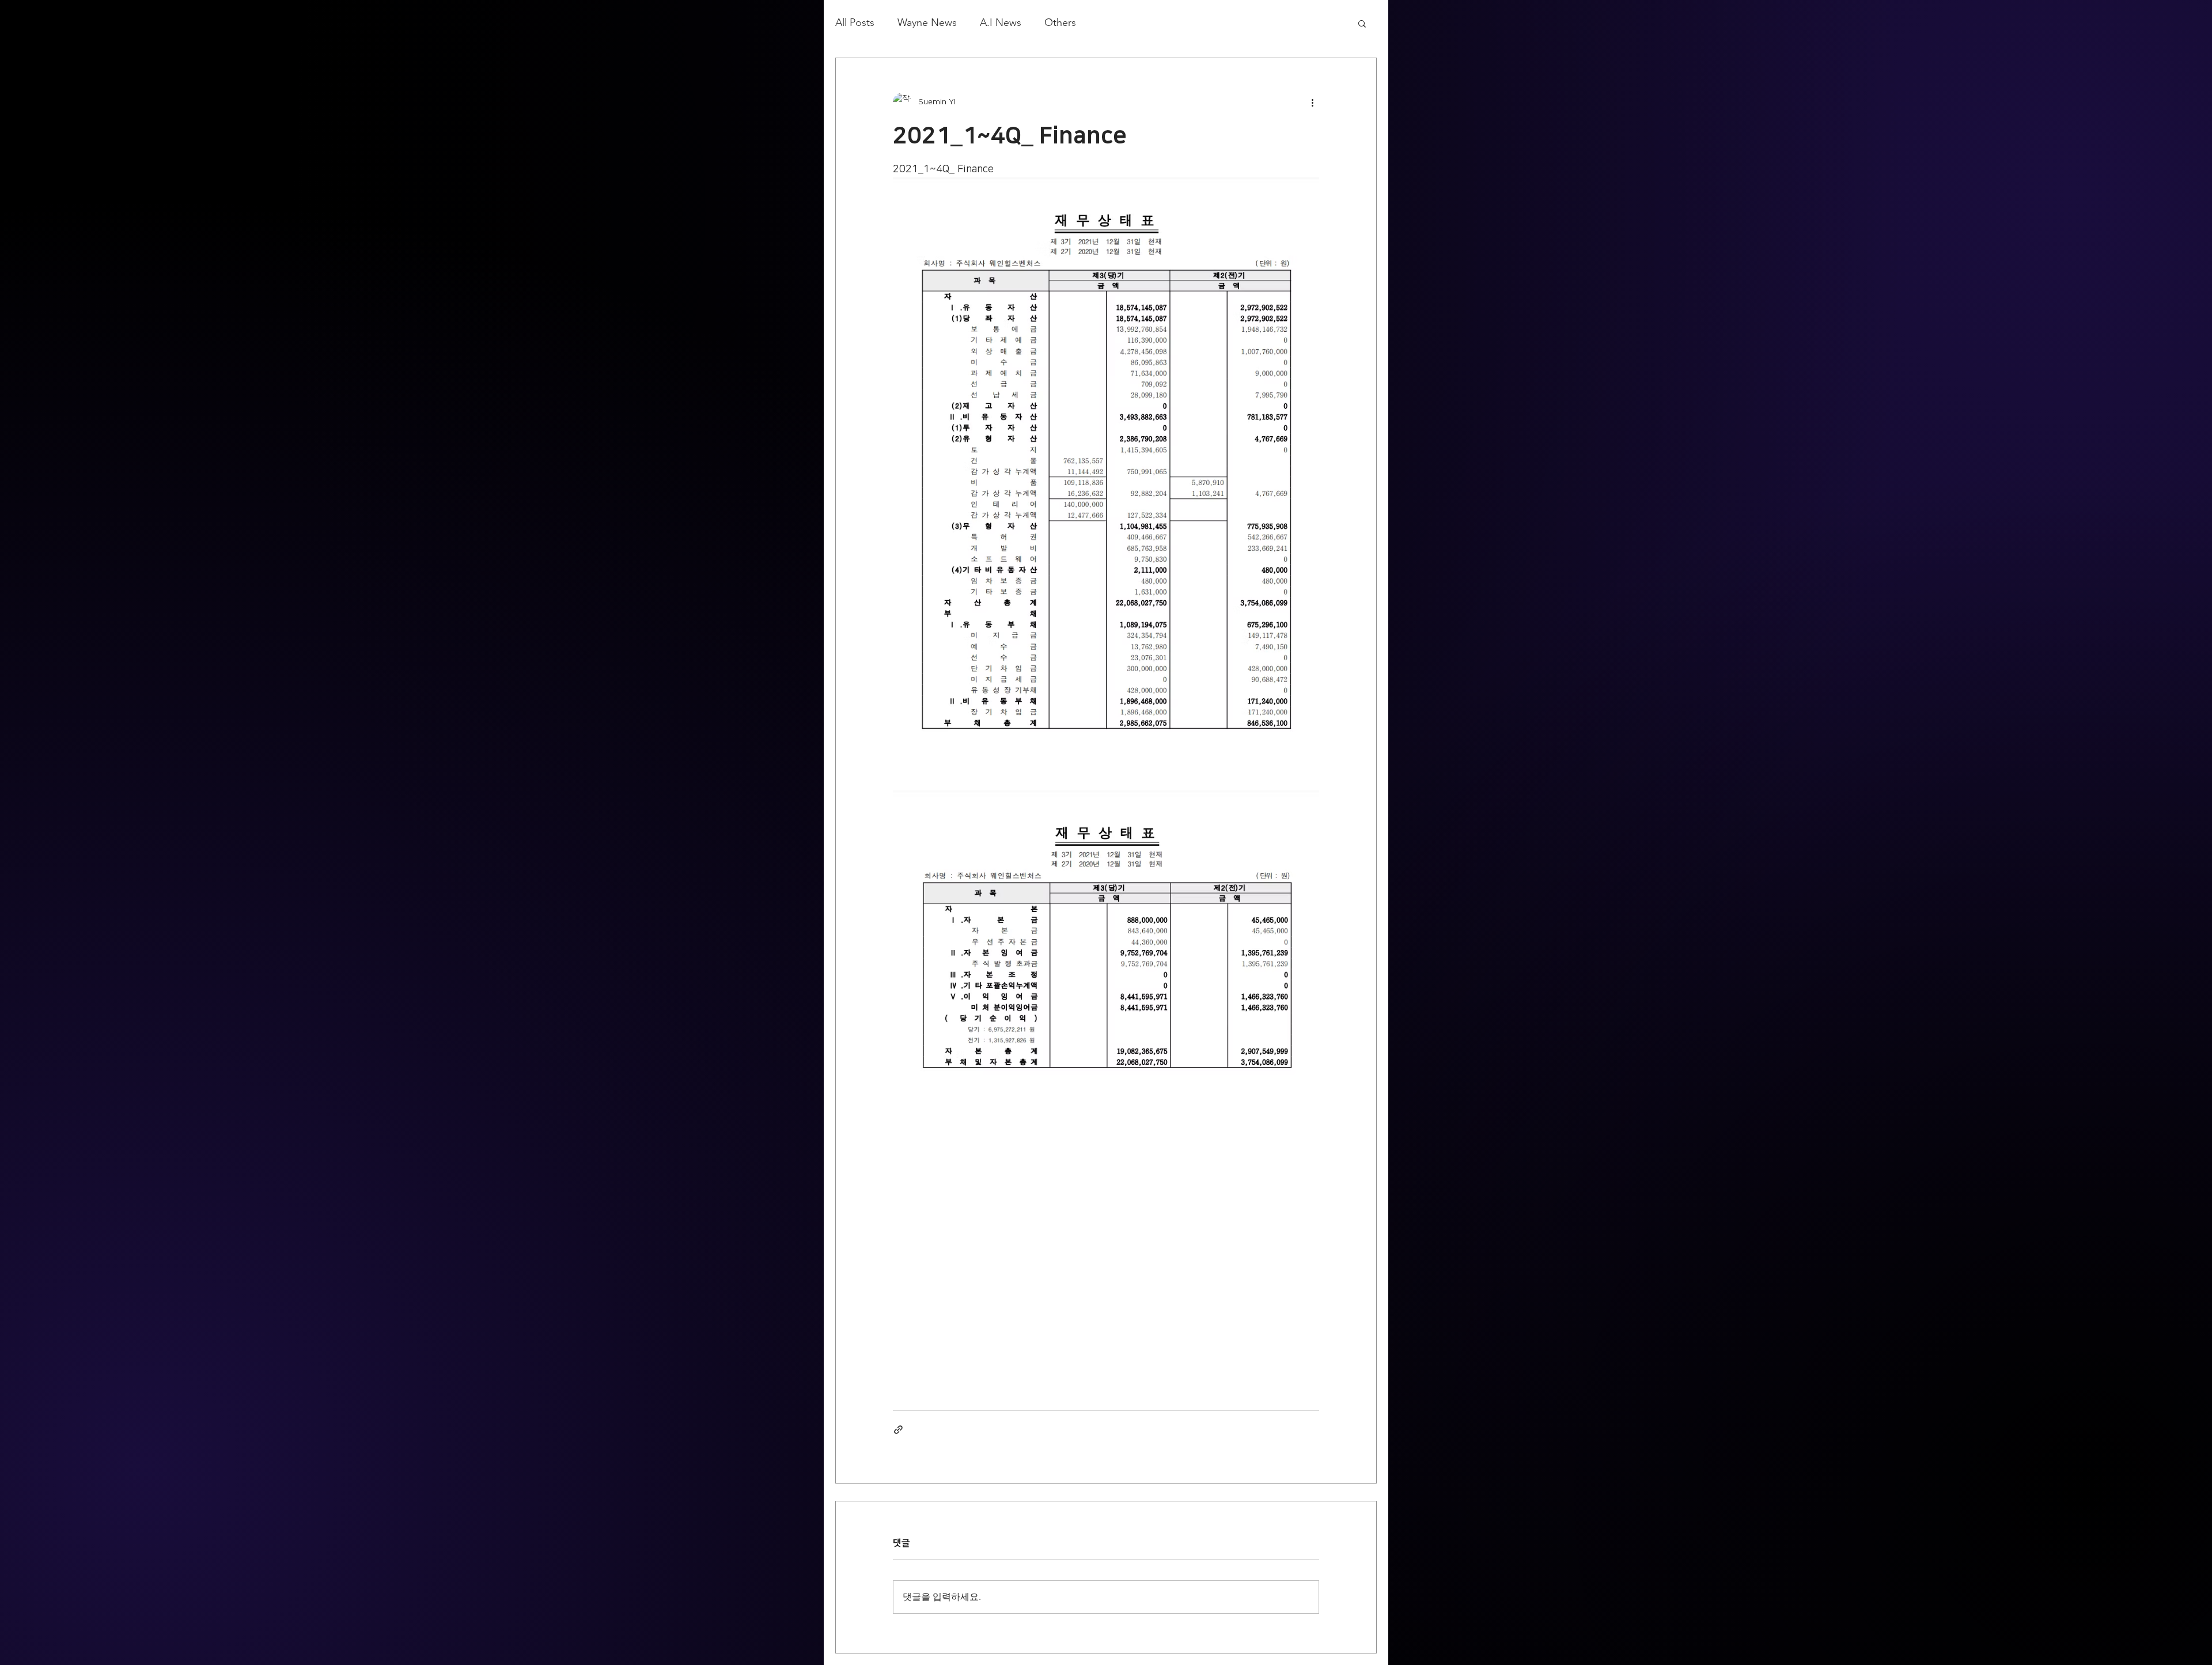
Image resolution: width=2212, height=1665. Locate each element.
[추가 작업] (1312, 102)
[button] (1362, 23)
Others (1060, 22)
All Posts (855, 22)
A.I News (1001, 22)
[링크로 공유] (898, 1430)
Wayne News (927, 22)
